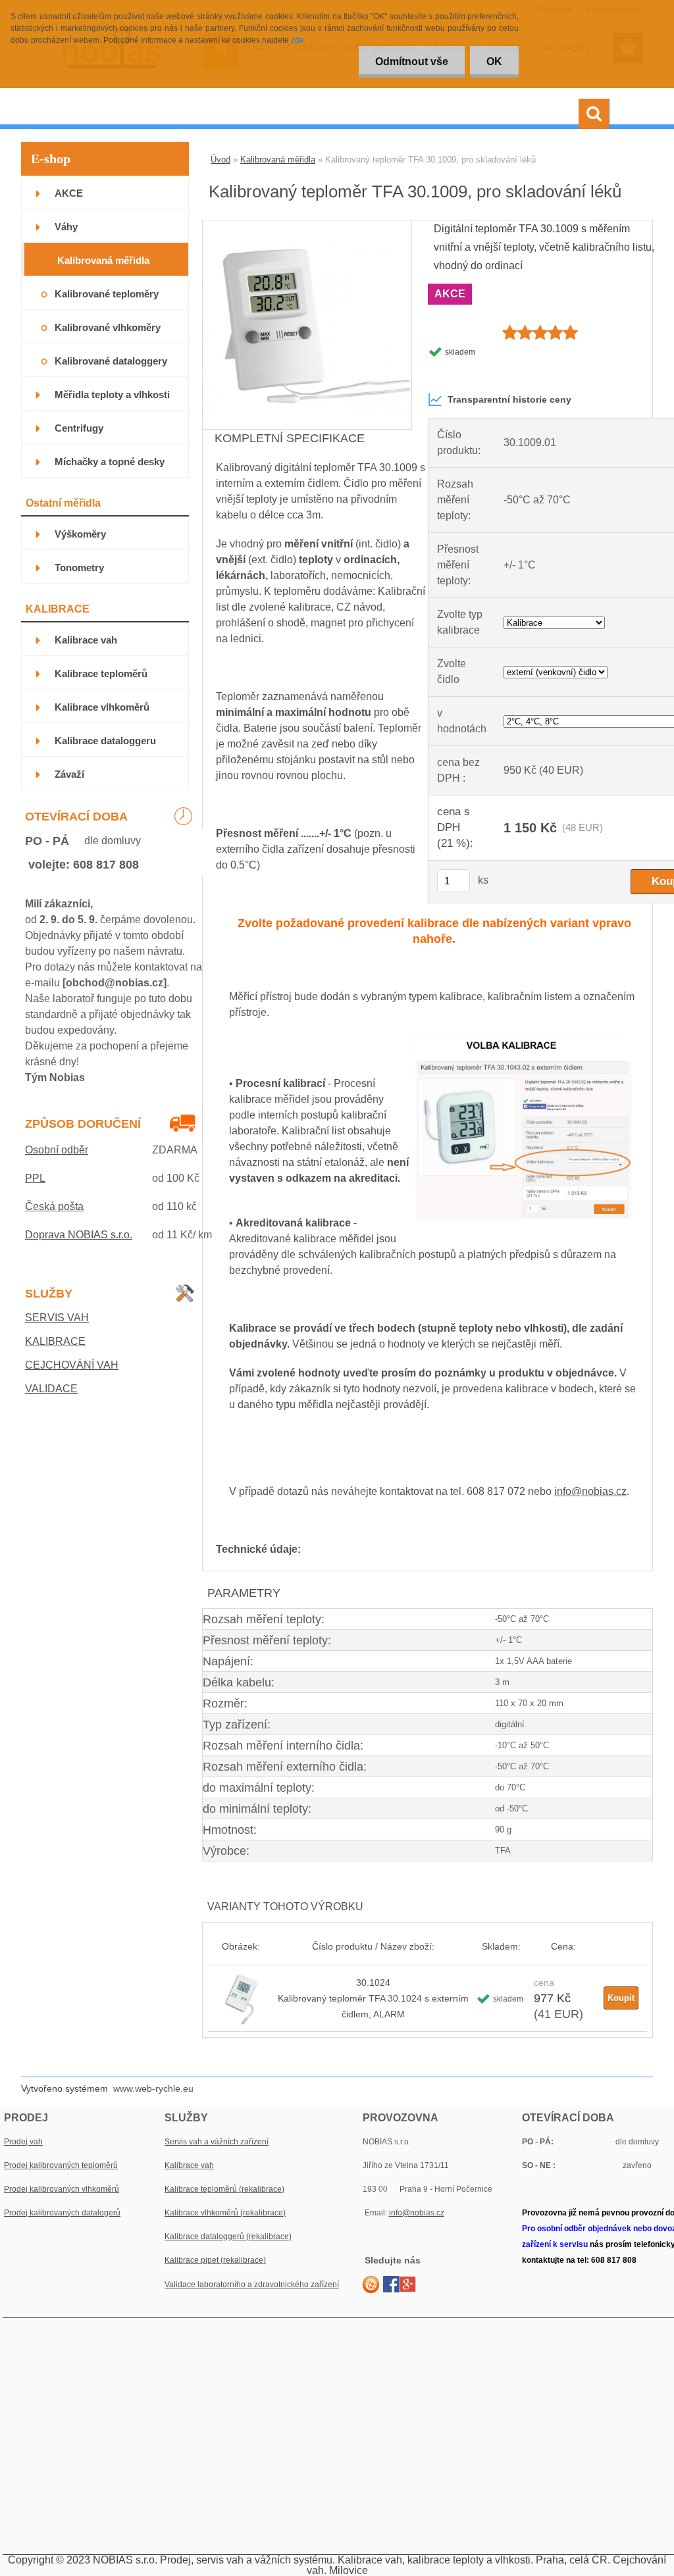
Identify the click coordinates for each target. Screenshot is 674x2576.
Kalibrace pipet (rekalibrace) (215, 2260)
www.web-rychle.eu (153, 2088)
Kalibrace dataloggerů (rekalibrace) (228, 2236)
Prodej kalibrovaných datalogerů (62, 2213)
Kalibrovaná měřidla (278, 160)
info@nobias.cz (590, 1491)
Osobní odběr (57, 1150)
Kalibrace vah (189, 2165)
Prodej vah (23, 2142)
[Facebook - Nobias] (391, 2284)
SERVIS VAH (57, 1318)
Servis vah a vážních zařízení (217, 2142)
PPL (35, 1178)
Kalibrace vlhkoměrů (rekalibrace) (225, 2213)
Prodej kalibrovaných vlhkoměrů (62, 2189)
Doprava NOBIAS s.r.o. (79, 1235)
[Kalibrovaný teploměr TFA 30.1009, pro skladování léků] (307, 225)
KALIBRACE (55, 1341)
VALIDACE (51, 1389)
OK (494, 62)
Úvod (220, 160)
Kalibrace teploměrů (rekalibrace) (224, 2189)
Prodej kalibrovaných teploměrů (61, 2165)
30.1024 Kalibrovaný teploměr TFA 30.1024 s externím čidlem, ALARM (373, 1998)
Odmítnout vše (412, 62)
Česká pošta (54, 1206)
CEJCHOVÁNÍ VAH (72, 1365)
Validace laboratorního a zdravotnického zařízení (252, 2285)
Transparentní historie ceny (509, 399)
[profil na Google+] (408, 2284)
